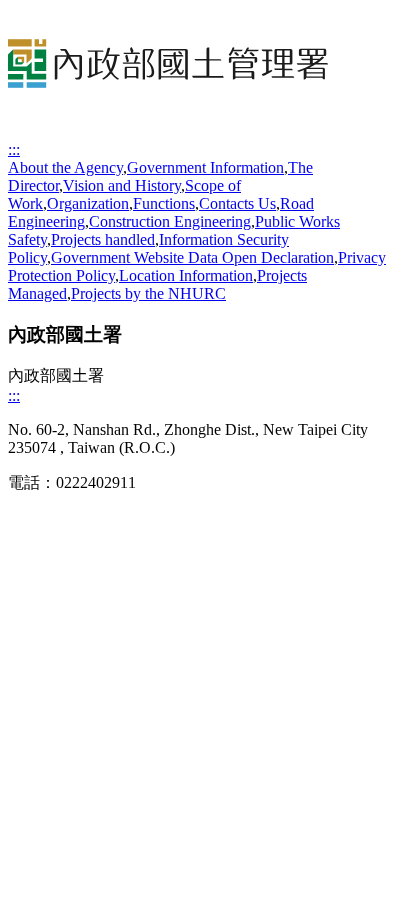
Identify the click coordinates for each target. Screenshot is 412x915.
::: (14, 149)
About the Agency (65, 167)
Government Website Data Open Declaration (192, 257)
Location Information (186, 275)
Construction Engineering (170, 221)
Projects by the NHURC (148, 293)
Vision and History (122, 185)
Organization (88, 203)
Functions (164, 203)
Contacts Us (237, 203)
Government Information (205, 167)
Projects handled (103, 239)
